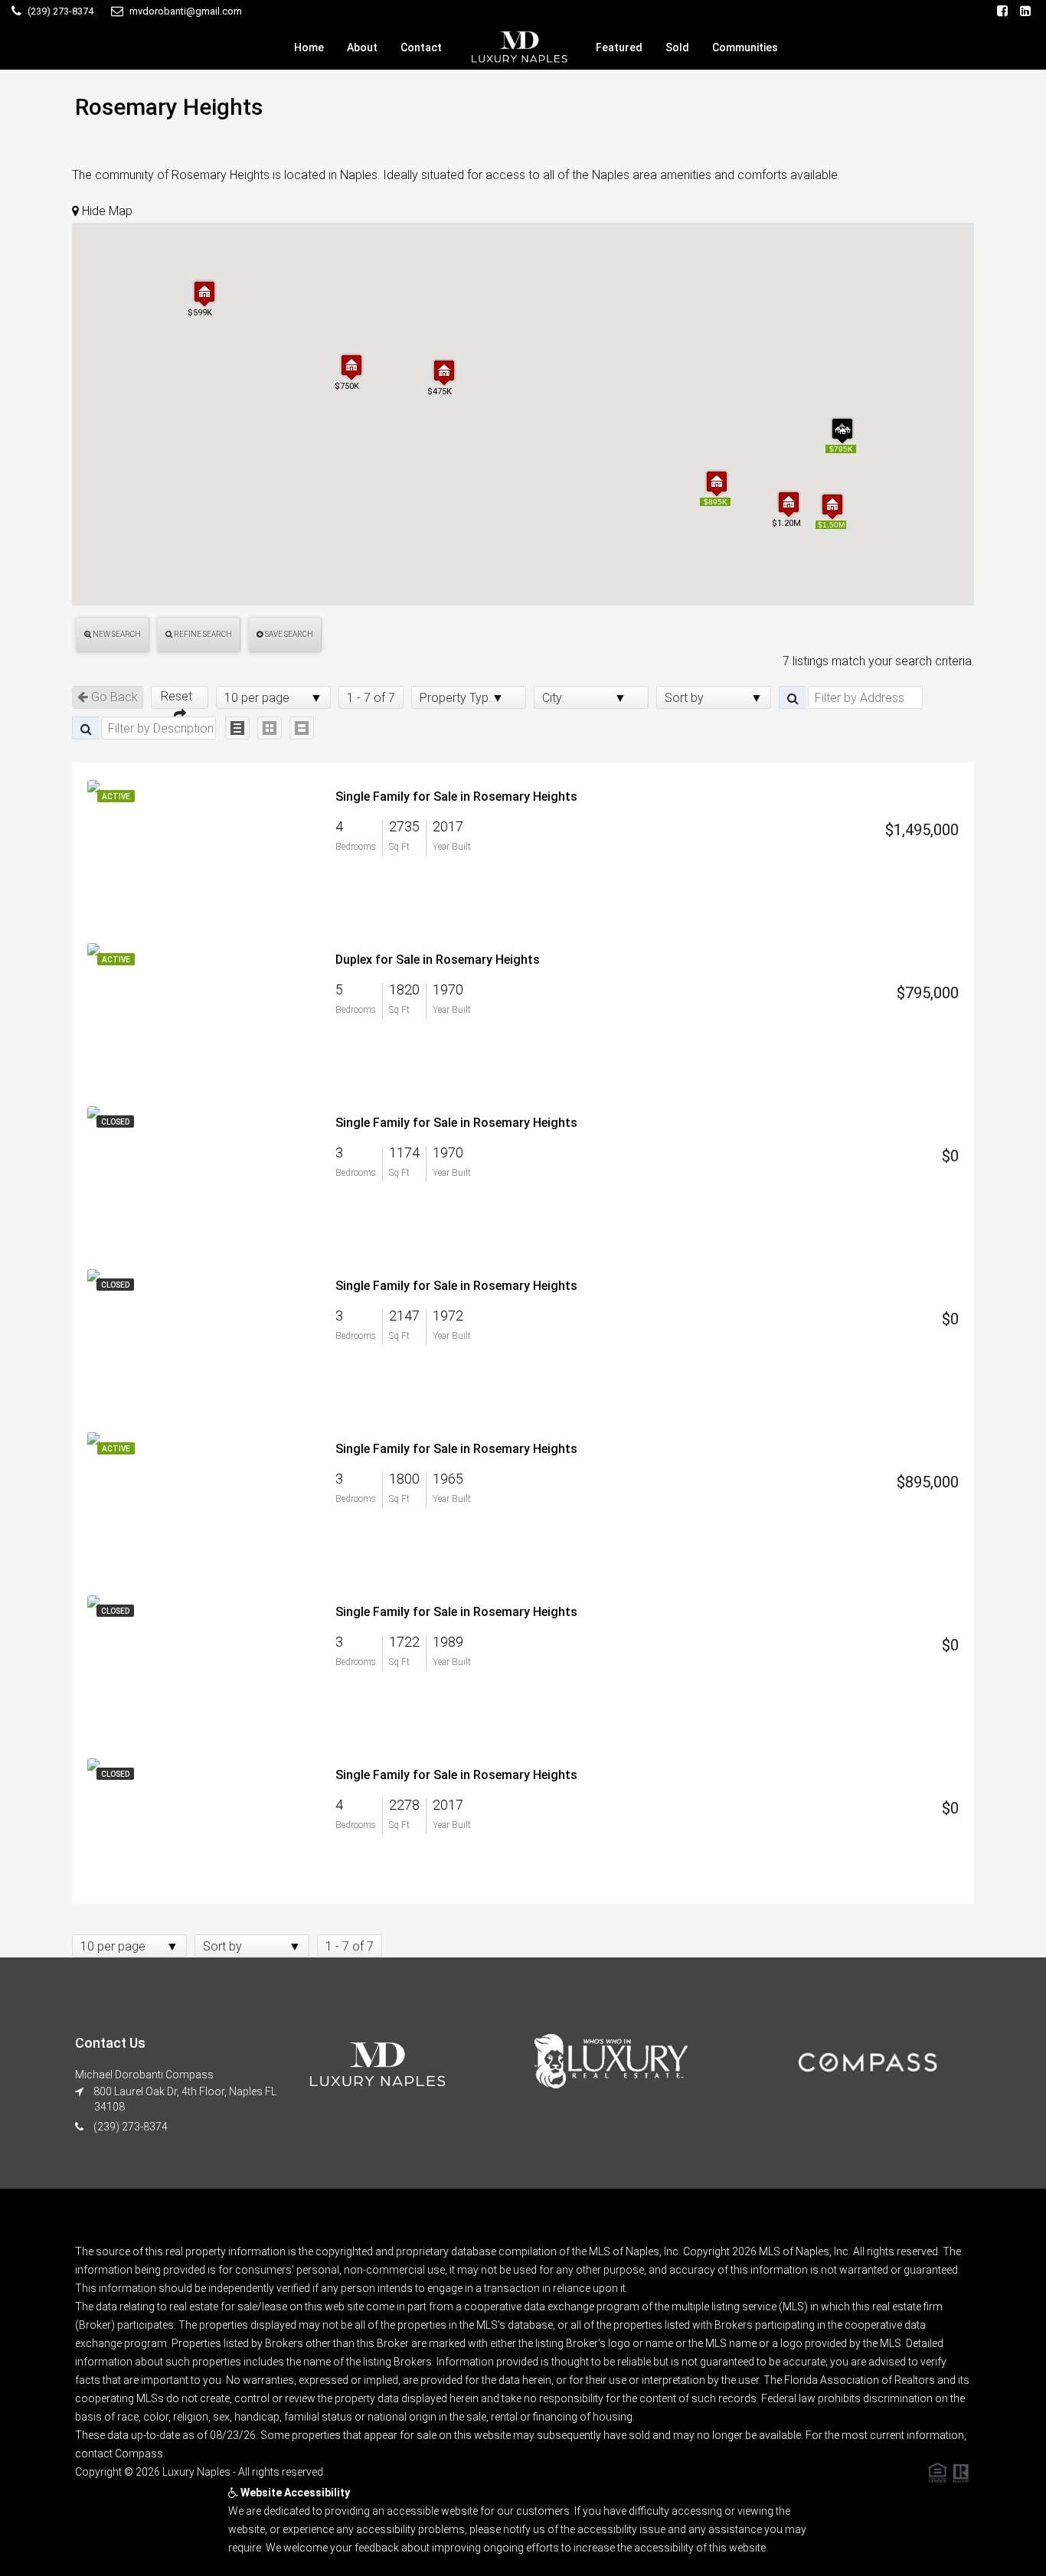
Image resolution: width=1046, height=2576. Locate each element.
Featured (619, 47)
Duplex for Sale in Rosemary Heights (438, 960)
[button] (832, 506)
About (362, 47)
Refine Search (202, 634)
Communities (745, 47)
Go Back (113, 697)
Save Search (288, 634)
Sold (677, 47)
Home (309, 47)
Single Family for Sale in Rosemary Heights (456, 797)
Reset (180, 696)
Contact (421, 47)
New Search (116, 634)
